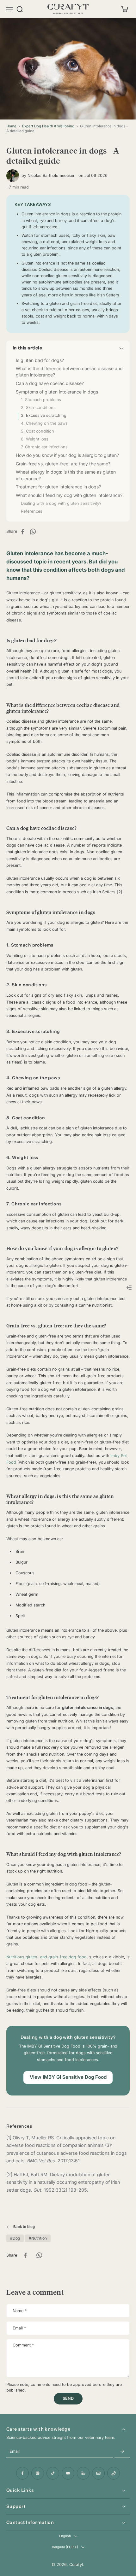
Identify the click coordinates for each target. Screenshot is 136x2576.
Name (20, 2311)
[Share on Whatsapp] (35, 532)
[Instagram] (38, 2473)
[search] (20, 9)
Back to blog (24, 2227)
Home (11, 126)
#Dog (15, 2238)
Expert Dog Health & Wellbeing (48, 126)
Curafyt (76, 2564)
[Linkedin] (83, 2473)
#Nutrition (38, 2238)
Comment (23, 2345)
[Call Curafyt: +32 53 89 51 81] (114, 2473)
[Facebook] (22, 2473)
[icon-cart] (123, 9)
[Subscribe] (122, 2452)
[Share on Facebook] (25, 532)
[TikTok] (53, 2473)
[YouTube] (68, 2473)
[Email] (98, 2473)
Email (19, 2328)
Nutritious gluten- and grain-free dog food (46, 1957)
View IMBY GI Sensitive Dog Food (68, 2077)
